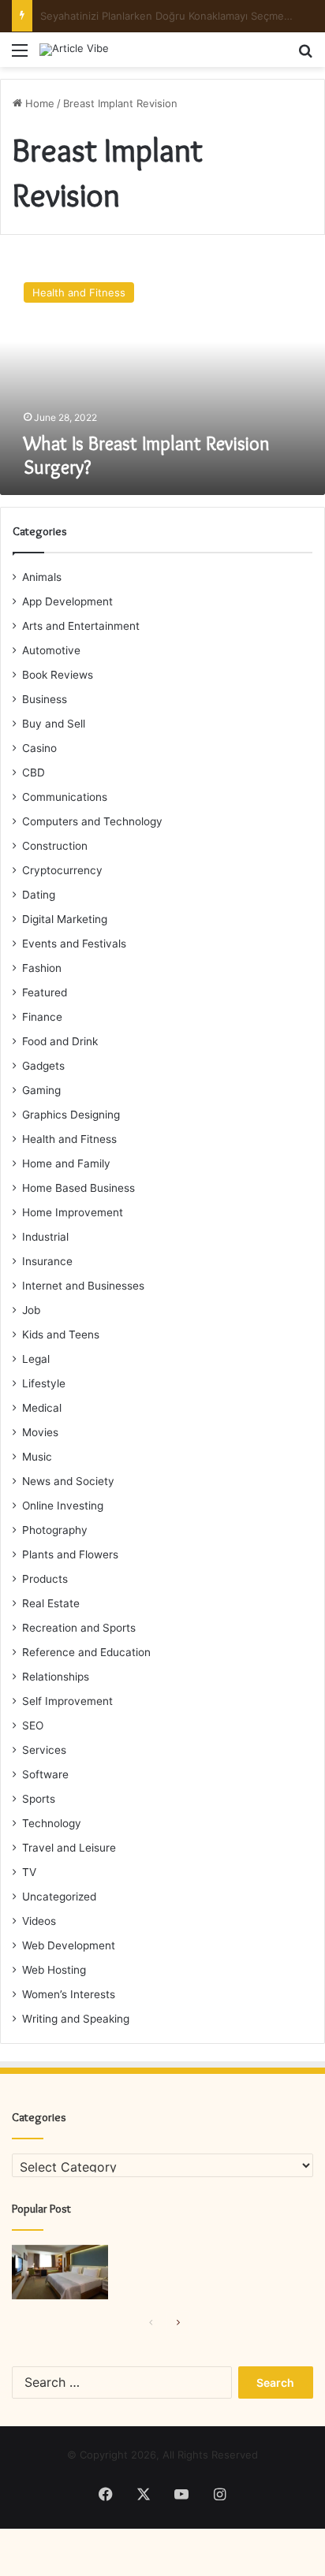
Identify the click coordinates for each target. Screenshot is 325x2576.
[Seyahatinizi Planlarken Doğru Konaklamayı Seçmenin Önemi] (60, 2272)
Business (45, 699)
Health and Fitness (69, 1139)
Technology (52, 1823)
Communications (65, 797)
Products (45, 1579)
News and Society (68, 1481)
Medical (42, 1408)
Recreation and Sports (79, 1628)
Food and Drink (60, 1041)
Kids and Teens (61, 1335)
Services (44, 1750)
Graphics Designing (71, 1115)
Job (31, 1310)
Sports (39, 1799)
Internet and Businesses (83, 1286)
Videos (39, 1921)
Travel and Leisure (69, 1848)
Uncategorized (59, 1897)
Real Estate (51, 1603)
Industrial (45, 1237)
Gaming (41, 1090)
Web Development (69, 1945)
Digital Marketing (65, 919)
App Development (67, 601)
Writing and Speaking (76, 2019)
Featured (45, 992)
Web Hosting (54, 1970)
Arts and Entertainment (81, 626)
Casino (39, 748)
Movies (40, 1432)
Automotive (51, 650)
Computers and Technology (92, 821)
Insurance (47, 1261)
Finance (42, 1017)
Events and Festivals (74, 944)
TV (29, 1872)
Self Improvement (67, 1701)
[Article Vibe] (74, 50)
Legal (36, 1359)
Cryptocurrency (62, 870)
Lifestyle (44, 1383)
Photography (55, 1530)
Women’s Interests (69, 1994)
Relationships (56, 1677)
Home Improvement (73, 1212)
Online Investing (63, 1506)
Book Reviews (58, 675)
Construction (55, 846)
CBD (34, 772)
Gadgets (43, 1066)
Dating (39, 895)
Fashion (42, 968)
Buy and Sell (54, 724)
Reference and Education (86, 1652)
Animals (42, 577)
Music (37, 1457)
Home (38, 103)
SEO (33, 1725)
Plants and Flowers (70, 1554)
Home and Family (66, 1163)
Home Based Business (78, 1188)
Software (45, 1774)
